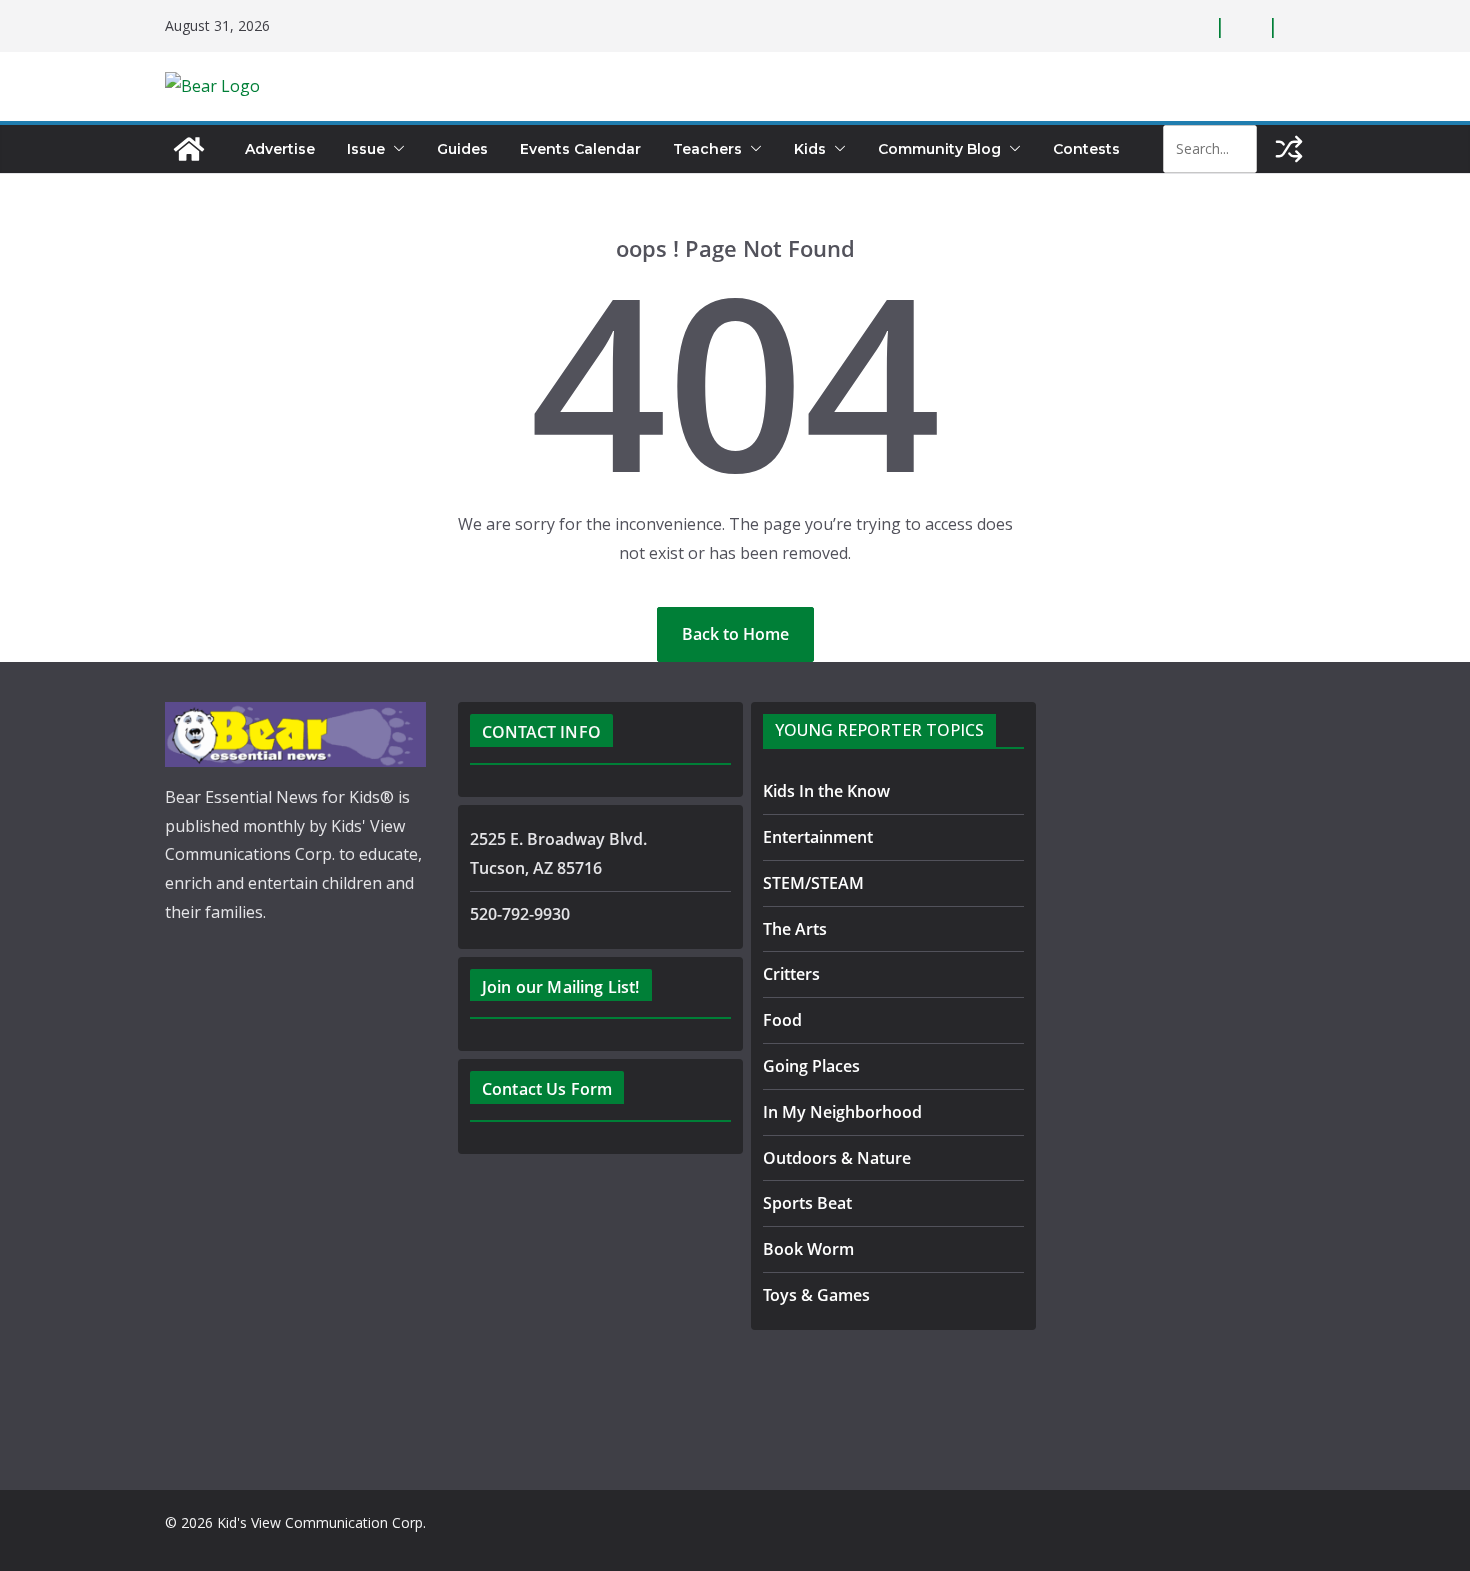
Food (782, 1020)
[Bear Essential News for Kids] (189, 149)
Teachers (707, 149)
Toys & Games (816, 1295)
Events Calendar (580, 149)
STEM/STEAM (813, 883)
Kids (810, 149)
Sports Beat (807, 1203)
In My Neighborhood (842, 1112)
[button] (395, 149)
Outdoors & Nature (837, 1158)
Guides (462, 149)
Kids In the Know (826, 791)
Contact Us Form (547, 1089)
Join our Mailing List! (561, 987)
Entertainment (818, 837)
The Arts (795, 929)
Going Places (811, 1066)
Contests (1086, 149)
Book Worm (808, 1249)
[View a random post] (1289, 149)
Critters (791, 974)
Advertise (280, 149)
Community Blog (939, 149)
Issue (366, 149)
